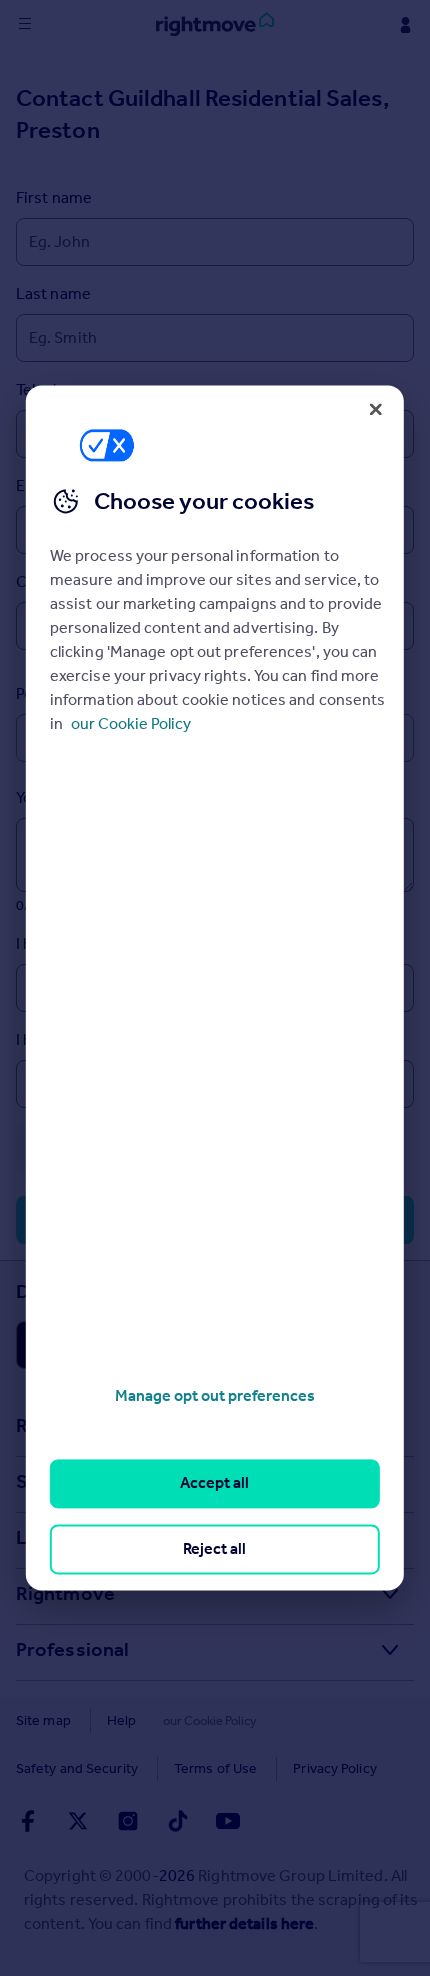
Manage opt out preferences (215, 1395)
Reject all (214, 1548)
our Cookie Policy (131, 723)
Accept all (214, 1483)
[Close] (376, 409)
